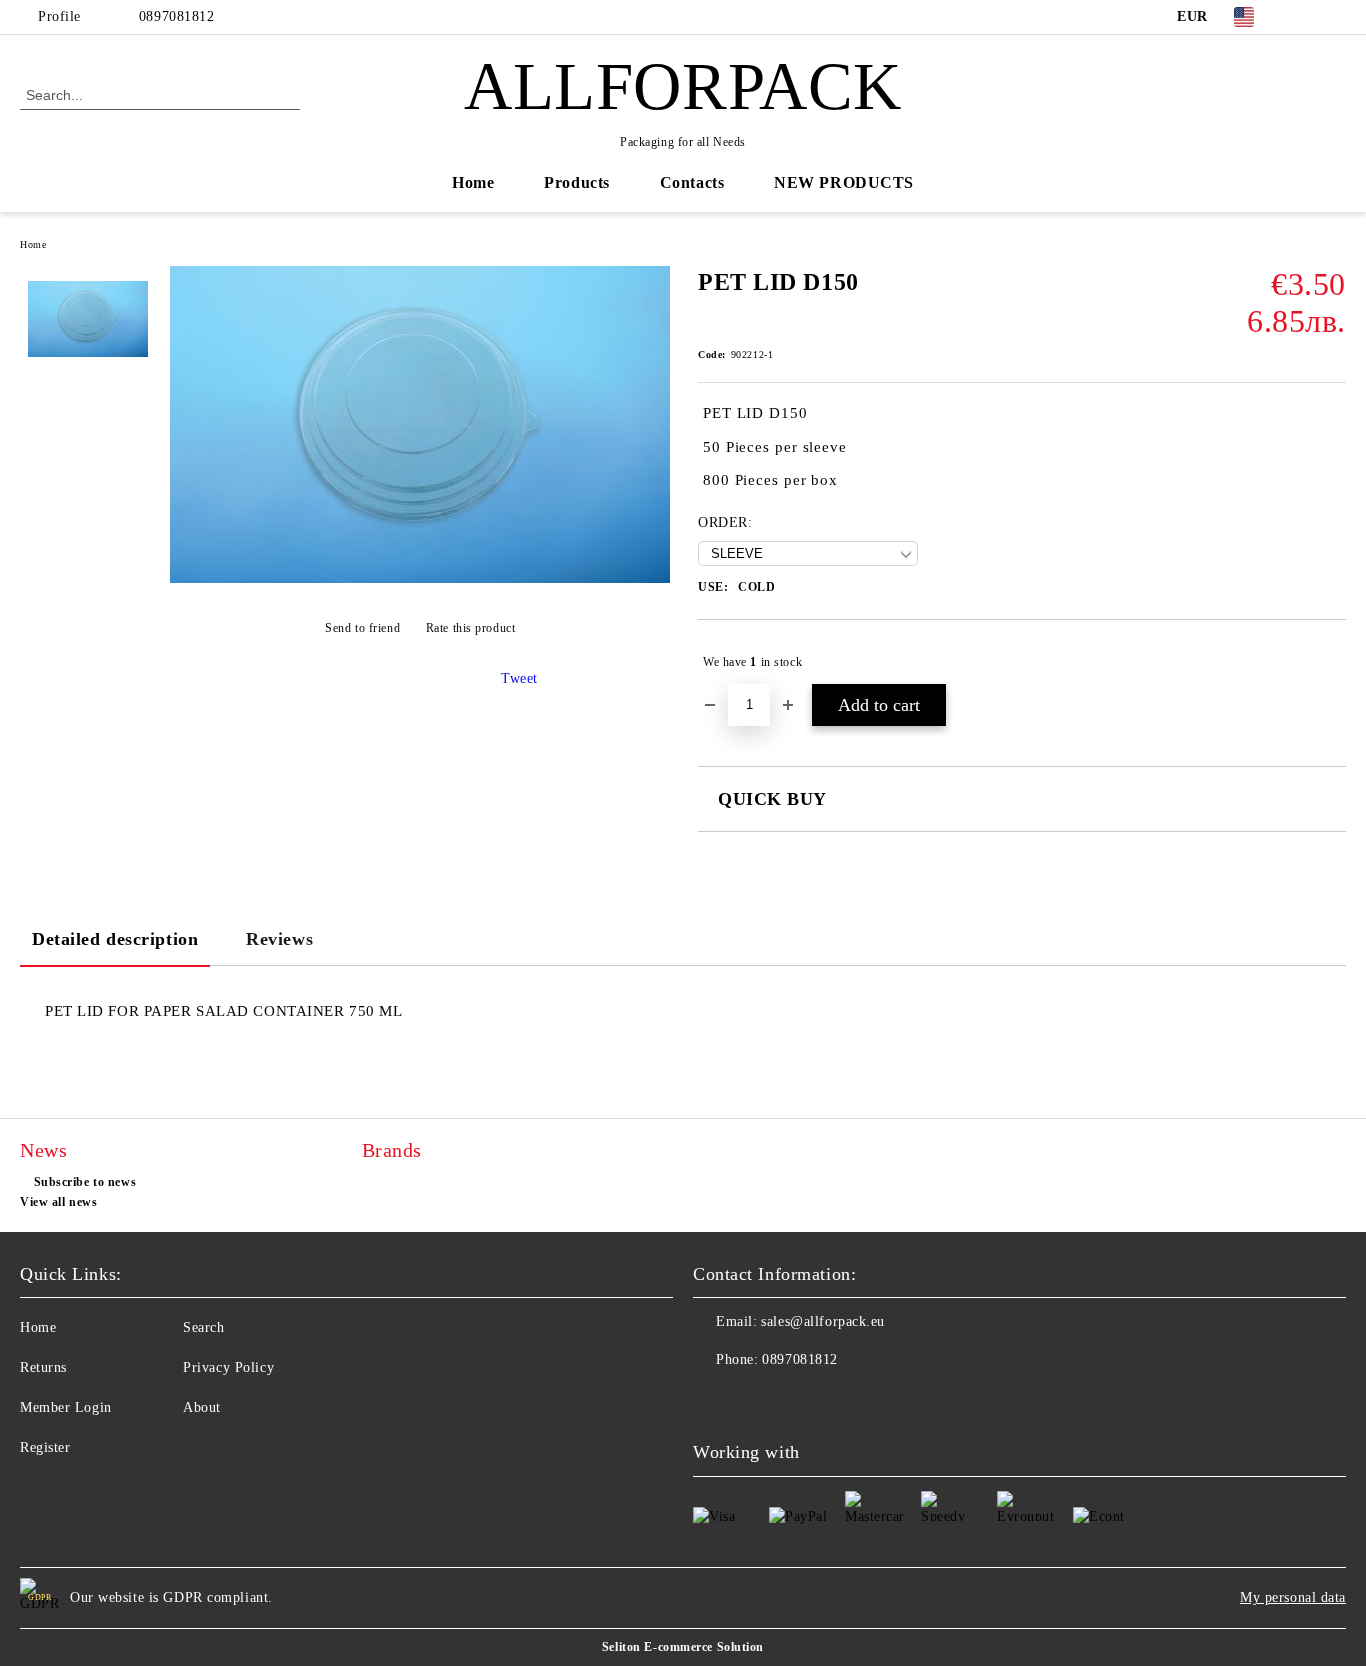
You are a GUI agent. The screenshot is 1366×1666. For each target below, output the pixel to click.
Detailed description (115, 939)
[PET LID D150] (420, 578)
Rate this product (470, 628)
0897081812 (177, 16)
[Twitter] (1335, 17)
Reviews (279, 939)
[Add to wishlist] (1331, 662)
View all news (58, 1202)
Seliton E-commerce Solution (683, 1647)
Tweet (519, 678)
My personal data (1293, 1597)
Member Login (66, 1407)
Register (45, 1447)
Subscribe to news (85, 1182)
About (202, 1407)
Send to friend (362, 628)
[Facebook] (1305, 17)
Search (203, 1327)
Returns (43, 1367)
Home (473, 182)
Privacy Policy (228, 1367)
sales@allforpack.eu (823, 1321)
